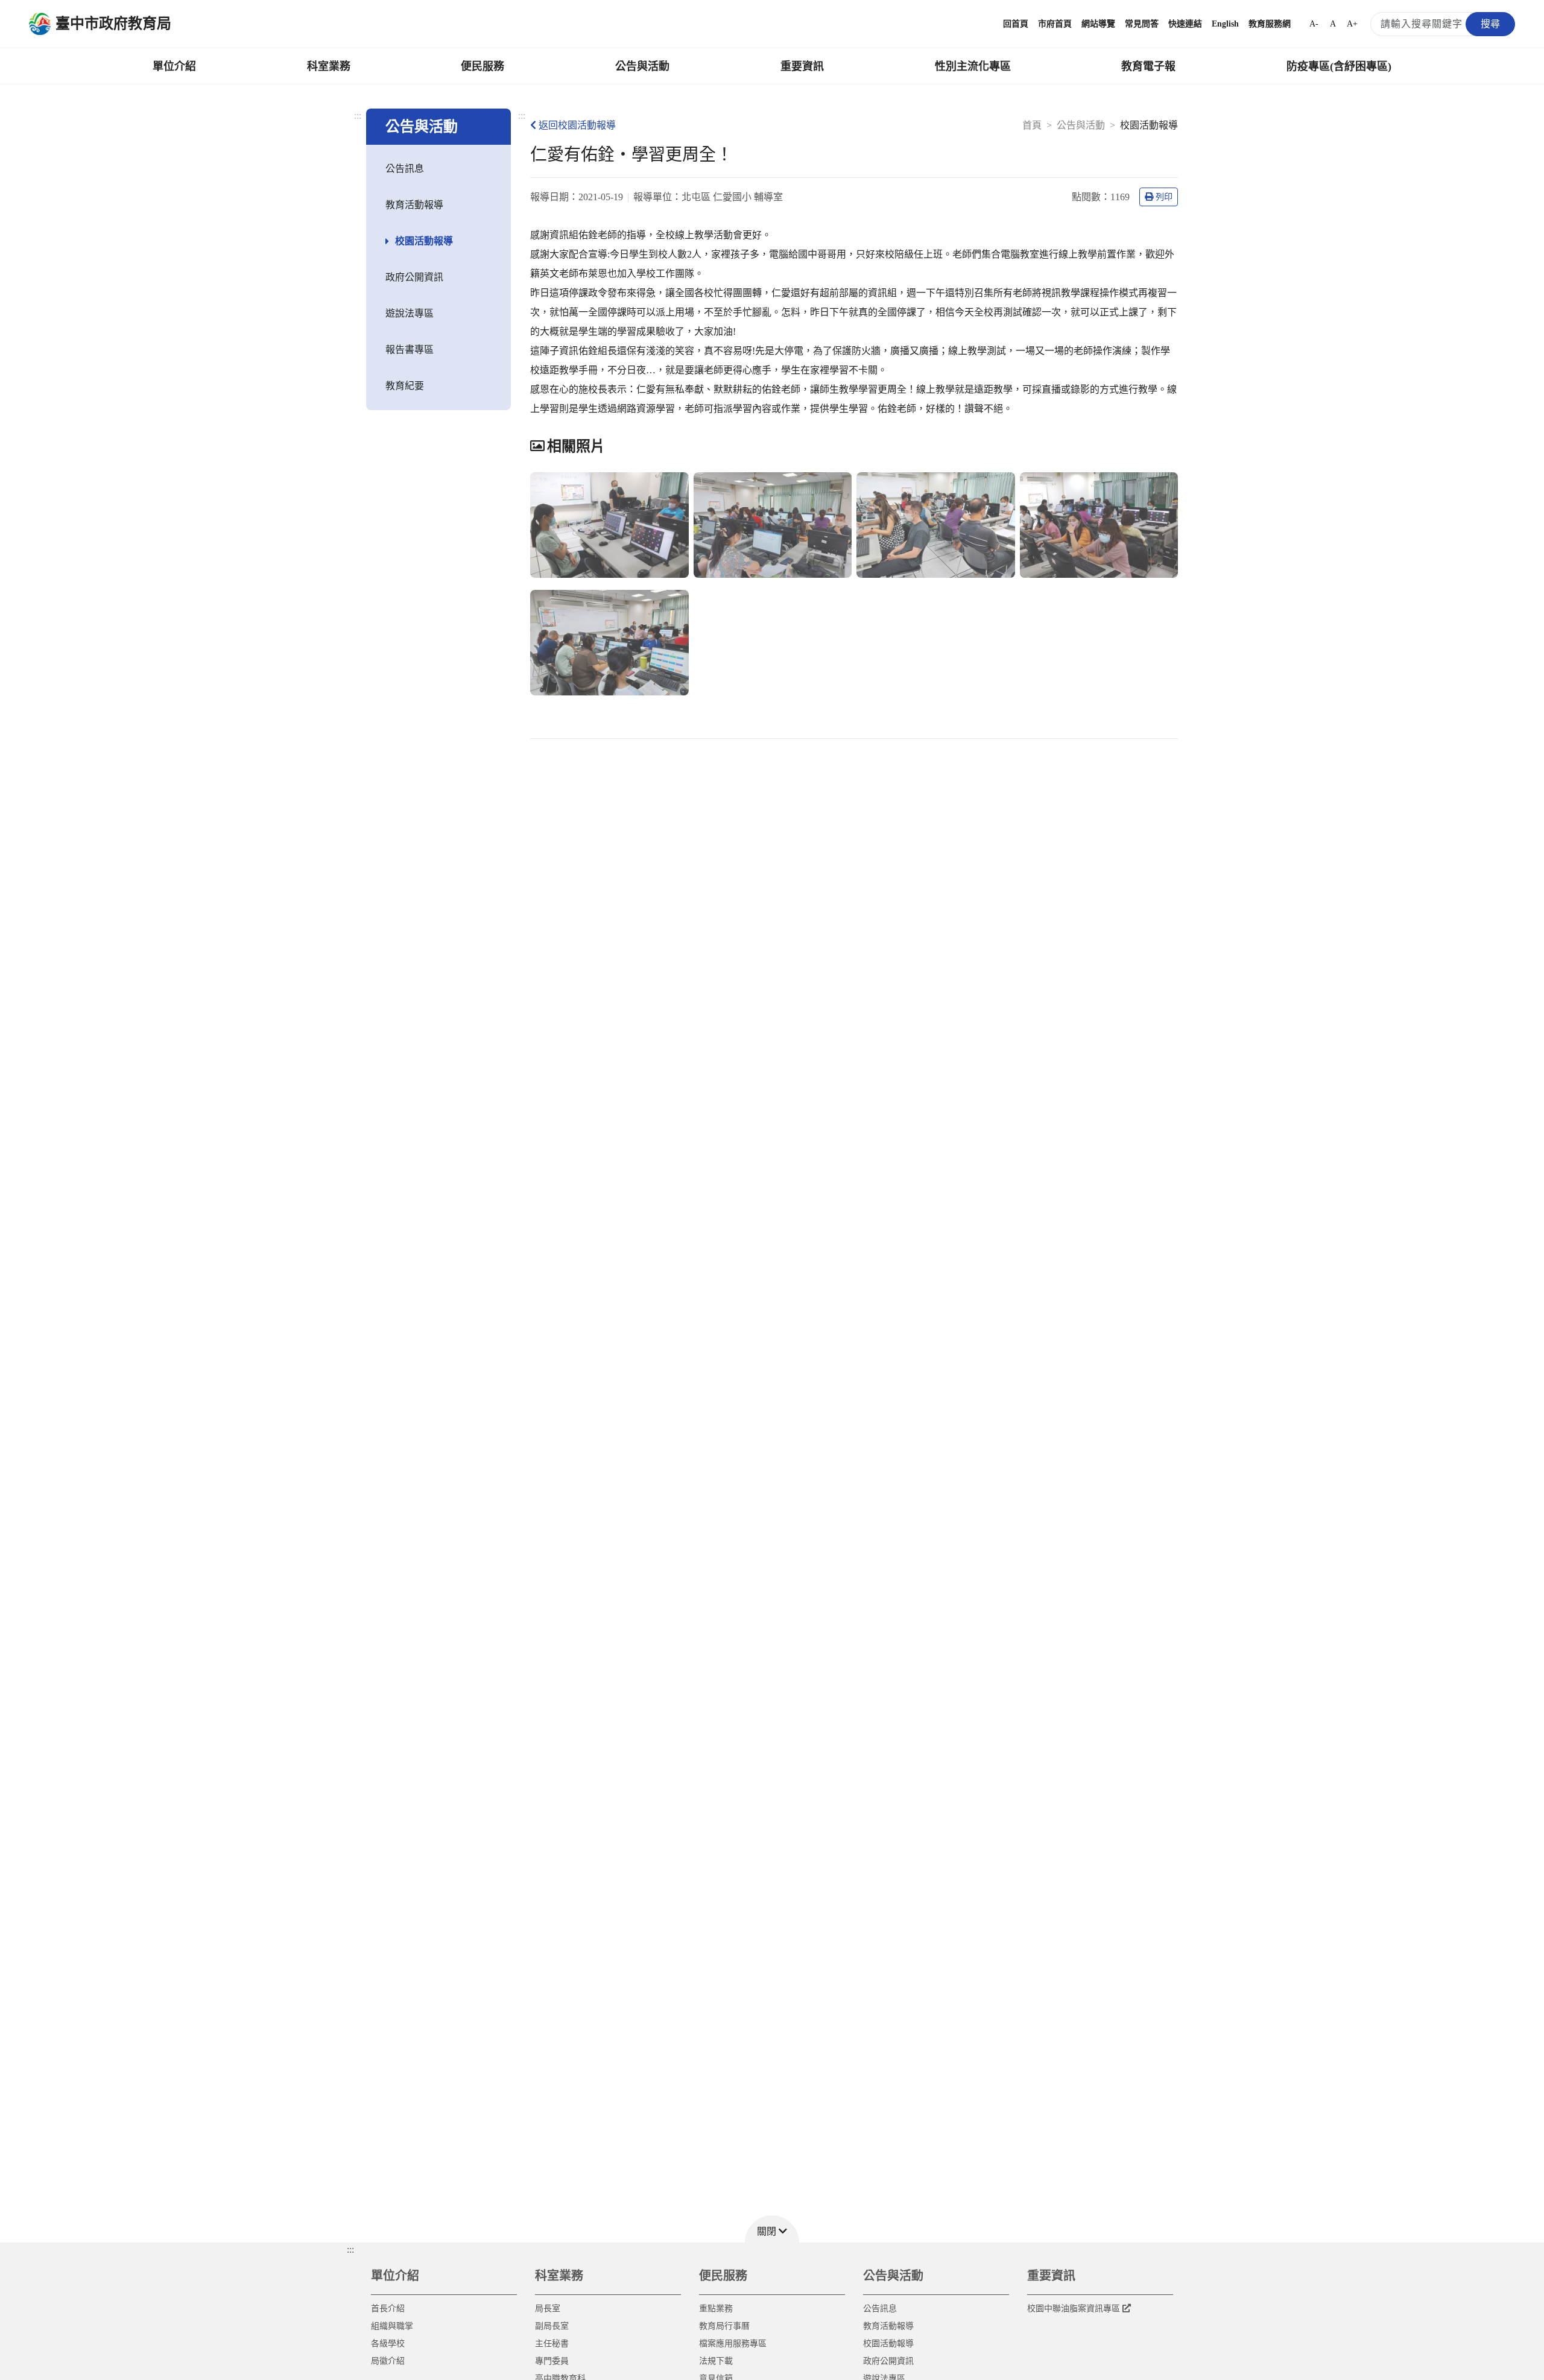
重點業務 (716, 2309)
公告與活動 (642, 66)
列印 (1164, 197)
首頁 (1032, 125)
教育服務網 (1270, 24)
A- (1314, 24)
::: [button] (350, 2249)
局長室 (548, 2309)
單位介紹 (174, 66)
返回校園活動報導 (577, 125)
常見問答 (1142, 24)
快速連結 (1185, 24)
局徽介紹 (388, 2361)
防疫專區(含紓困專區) (1339, 66)
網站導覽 (1098, 24)
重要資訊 (802, 66)
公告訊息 (405, 169)
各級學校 (388, 2344)
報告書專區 (410, 350)
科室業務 (329, 66)
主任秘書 (552, 2344)
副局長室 (552, 2326)
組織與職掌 (392, 2326)
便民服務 (482, 66)
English (1225, 24)
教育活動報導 (414, 205)
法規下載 (716, 2361)
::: (358, 116)
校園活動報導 (424, 241)
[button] (772, 2229)
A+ (1352, 24)
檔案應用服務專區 (733, 2344)
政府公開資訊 (414, 277)
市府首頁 (1055, 24)
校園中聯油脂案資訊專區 (1074, 2309)
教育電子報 (1148, 66)
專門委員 (552, 2361)
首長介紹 (388, 2309)
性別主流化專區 (973, 66)
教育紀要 (405, 386)
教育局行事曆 (724, 2326)
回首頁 (1016, 24)
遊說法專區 (410, 313)
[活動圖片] (609, 525)
